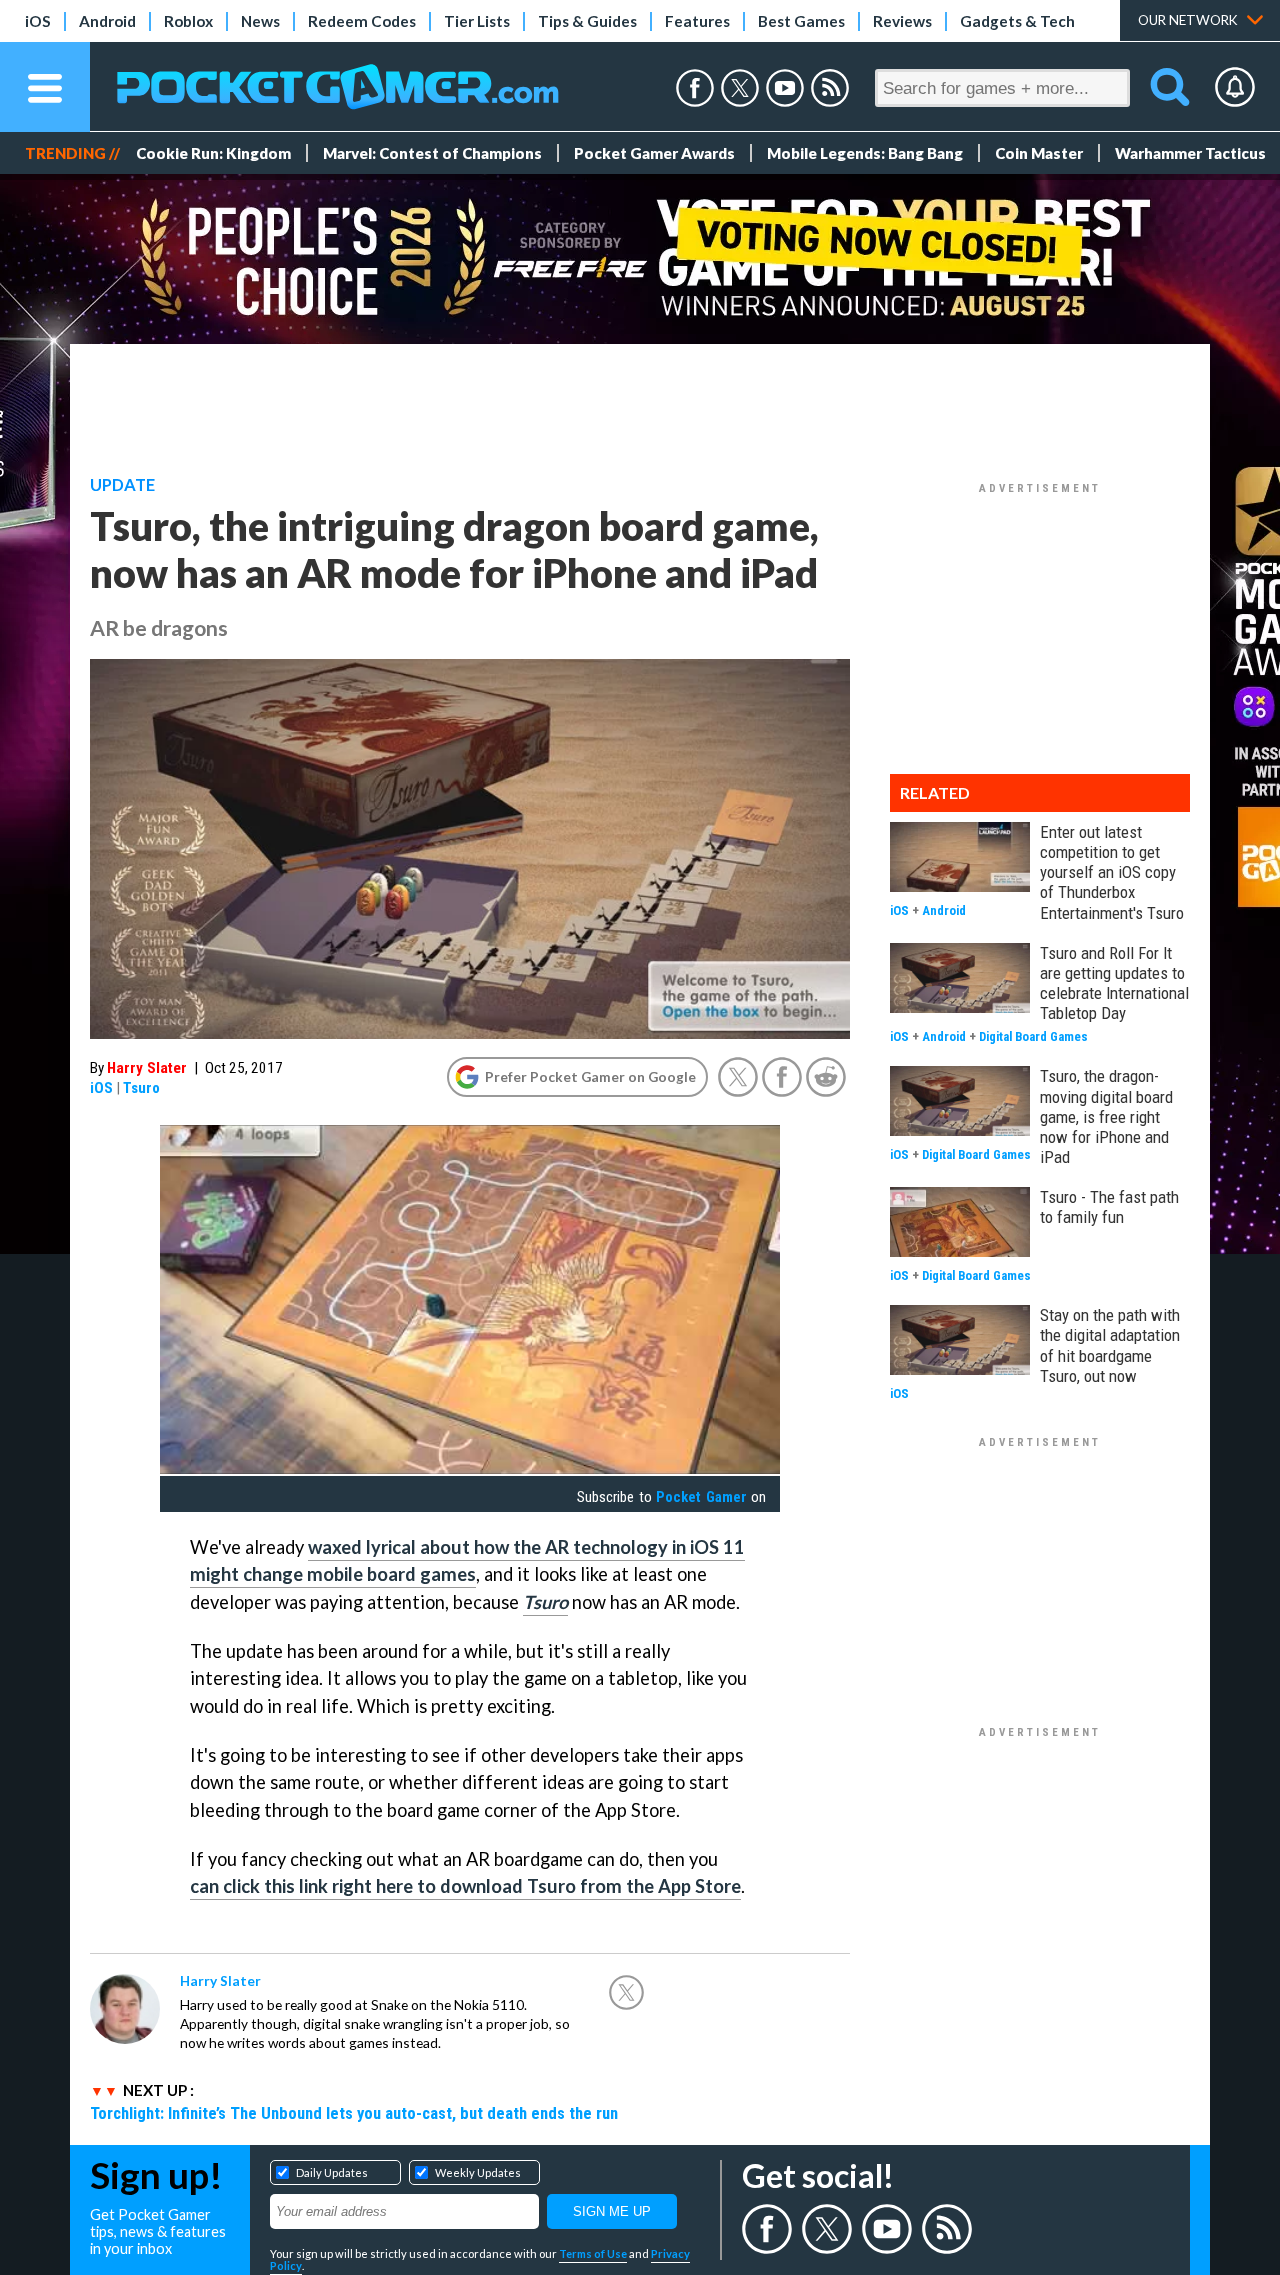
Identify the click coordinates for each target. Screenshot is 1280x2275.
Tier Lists (477, 21)
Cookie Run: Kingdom (213, 153)
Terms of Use (593, 2253)
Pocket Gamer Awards (654, 153)
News (260, 21)
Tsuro (141, 1088)
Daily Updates (332, 2172)
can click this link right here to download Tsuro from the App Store (465, 1886)
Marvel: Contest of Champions (432, 153)
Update (122, 485)
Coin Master (1039, 153)
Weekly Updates (478, 2172)
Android (107, 21)
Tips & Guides (587, 21)
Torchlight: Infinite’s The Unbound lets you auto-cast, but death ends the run (354, 2113)
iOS (38, 21)
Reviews (902, 21)
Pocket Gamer (701, 1497)
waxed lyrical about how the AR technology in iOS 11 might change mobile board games (467, 1560)
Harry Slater (147, 1068)
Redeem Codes (362, 21)
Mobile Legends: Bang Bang (865, 153)
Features (697, 21)
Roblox (188, 21)
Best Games (801, 21)
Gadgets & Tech (1017, 21)
